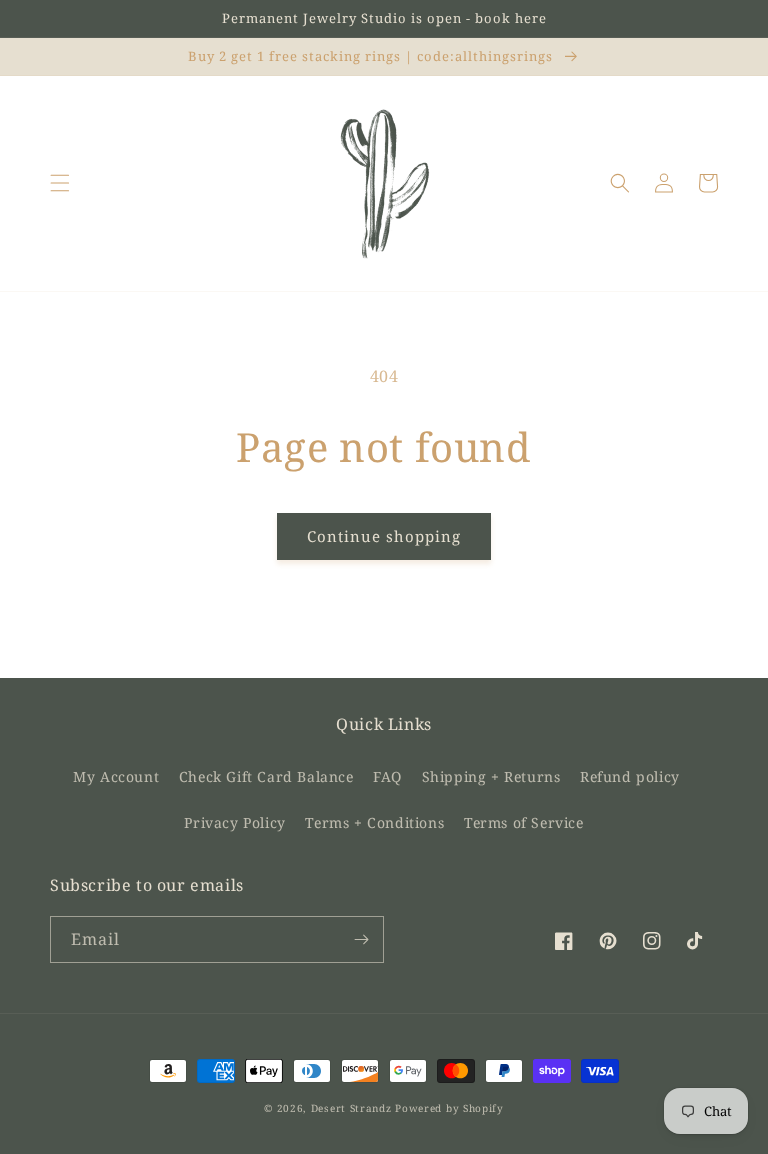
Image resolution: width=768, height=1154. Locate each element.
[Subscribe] (361, 939)
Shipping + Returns (491, 776)
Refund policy (630, 776)
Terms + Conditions (374, 822)
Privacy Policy (234, 822)
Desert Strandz (351, 1108)
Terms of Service (524, 822)
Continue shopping (384, 536)
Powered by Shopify (449, 1108)
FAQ (387, 776)
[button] (60, 183)
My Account (116, 776)
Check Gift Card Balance (266, 776)
